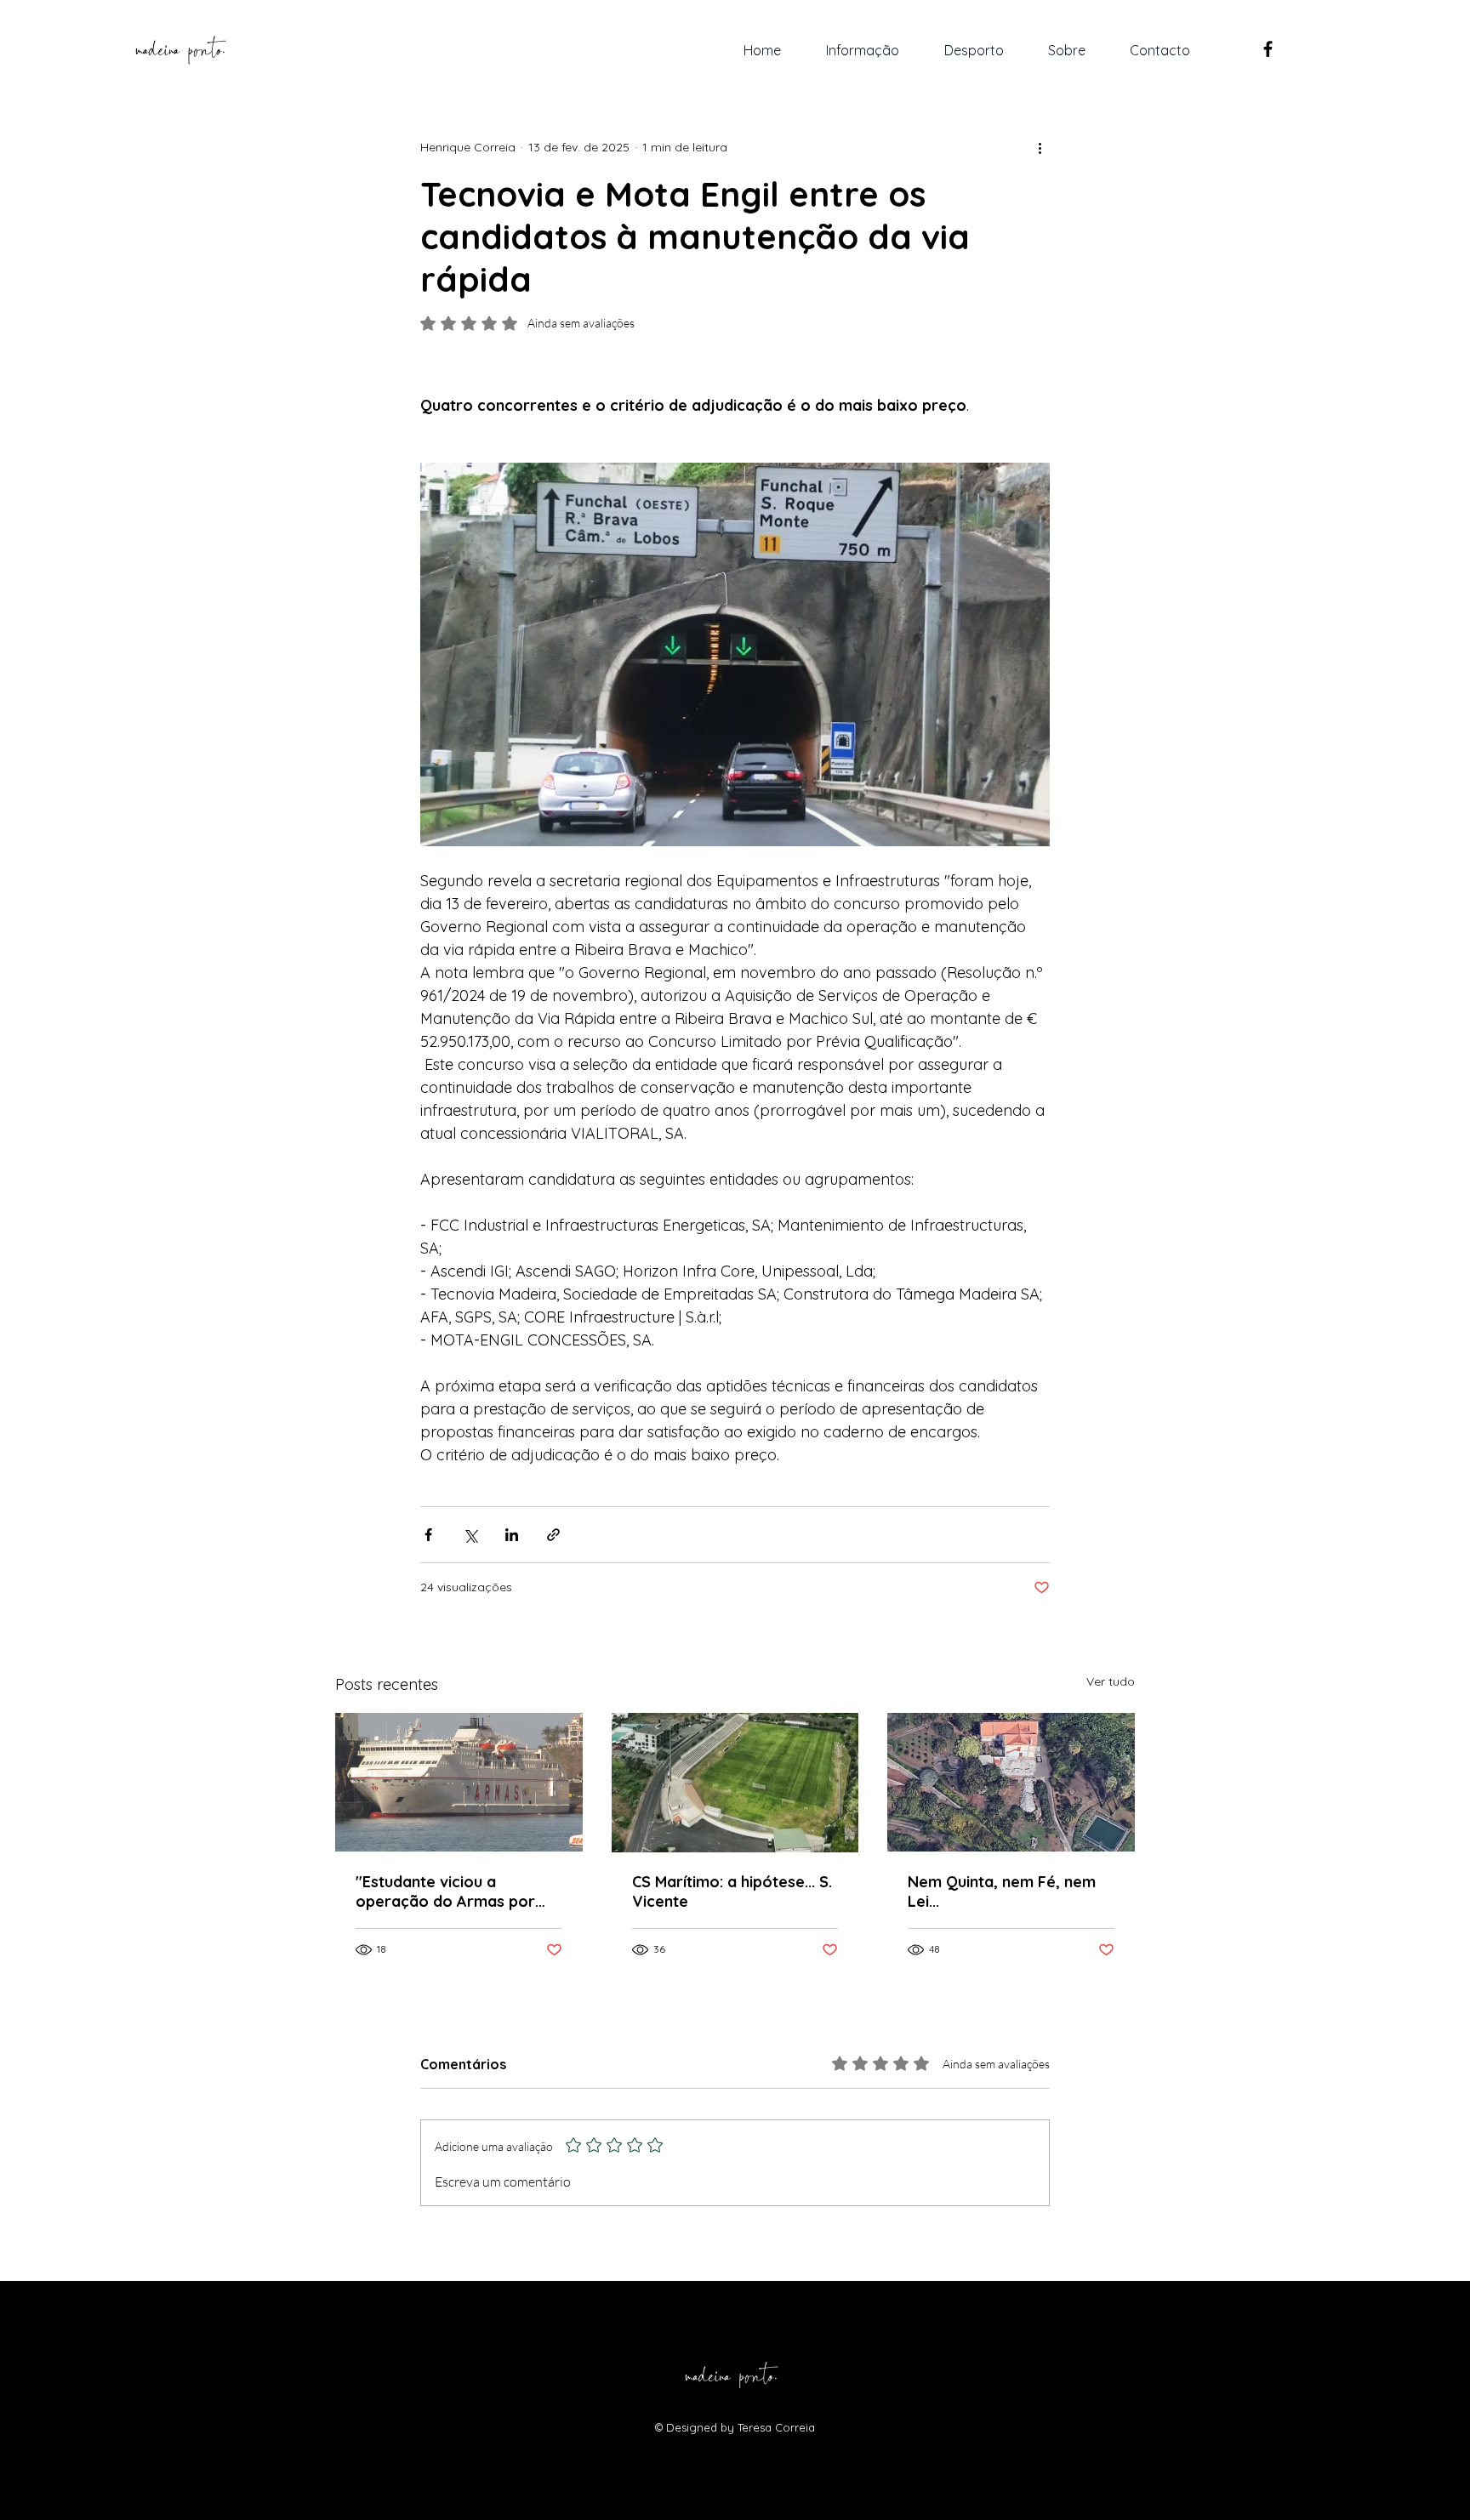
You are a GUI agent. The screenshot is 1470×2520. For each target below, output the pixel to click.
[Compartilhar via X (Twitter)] (470, 1535)
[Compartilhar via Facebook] (428, 1535)
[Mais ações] (1040, 147)
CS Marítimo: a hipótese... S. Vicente (732, 1891)
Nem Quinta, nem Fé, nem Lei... (1002, 1891)
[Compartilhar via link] (553, 1535)
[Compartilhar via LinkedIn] (512, 1535)
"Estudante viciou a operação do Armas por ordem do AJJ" (445, 1891)
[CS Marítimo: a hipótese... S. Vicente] (735, 1783)
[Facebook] (1268, 49)
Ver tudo (1111, 1681)
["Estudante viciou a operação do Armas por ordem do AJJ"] (459, 1782)
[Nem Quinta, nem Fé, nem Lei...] (1011, 1782)
